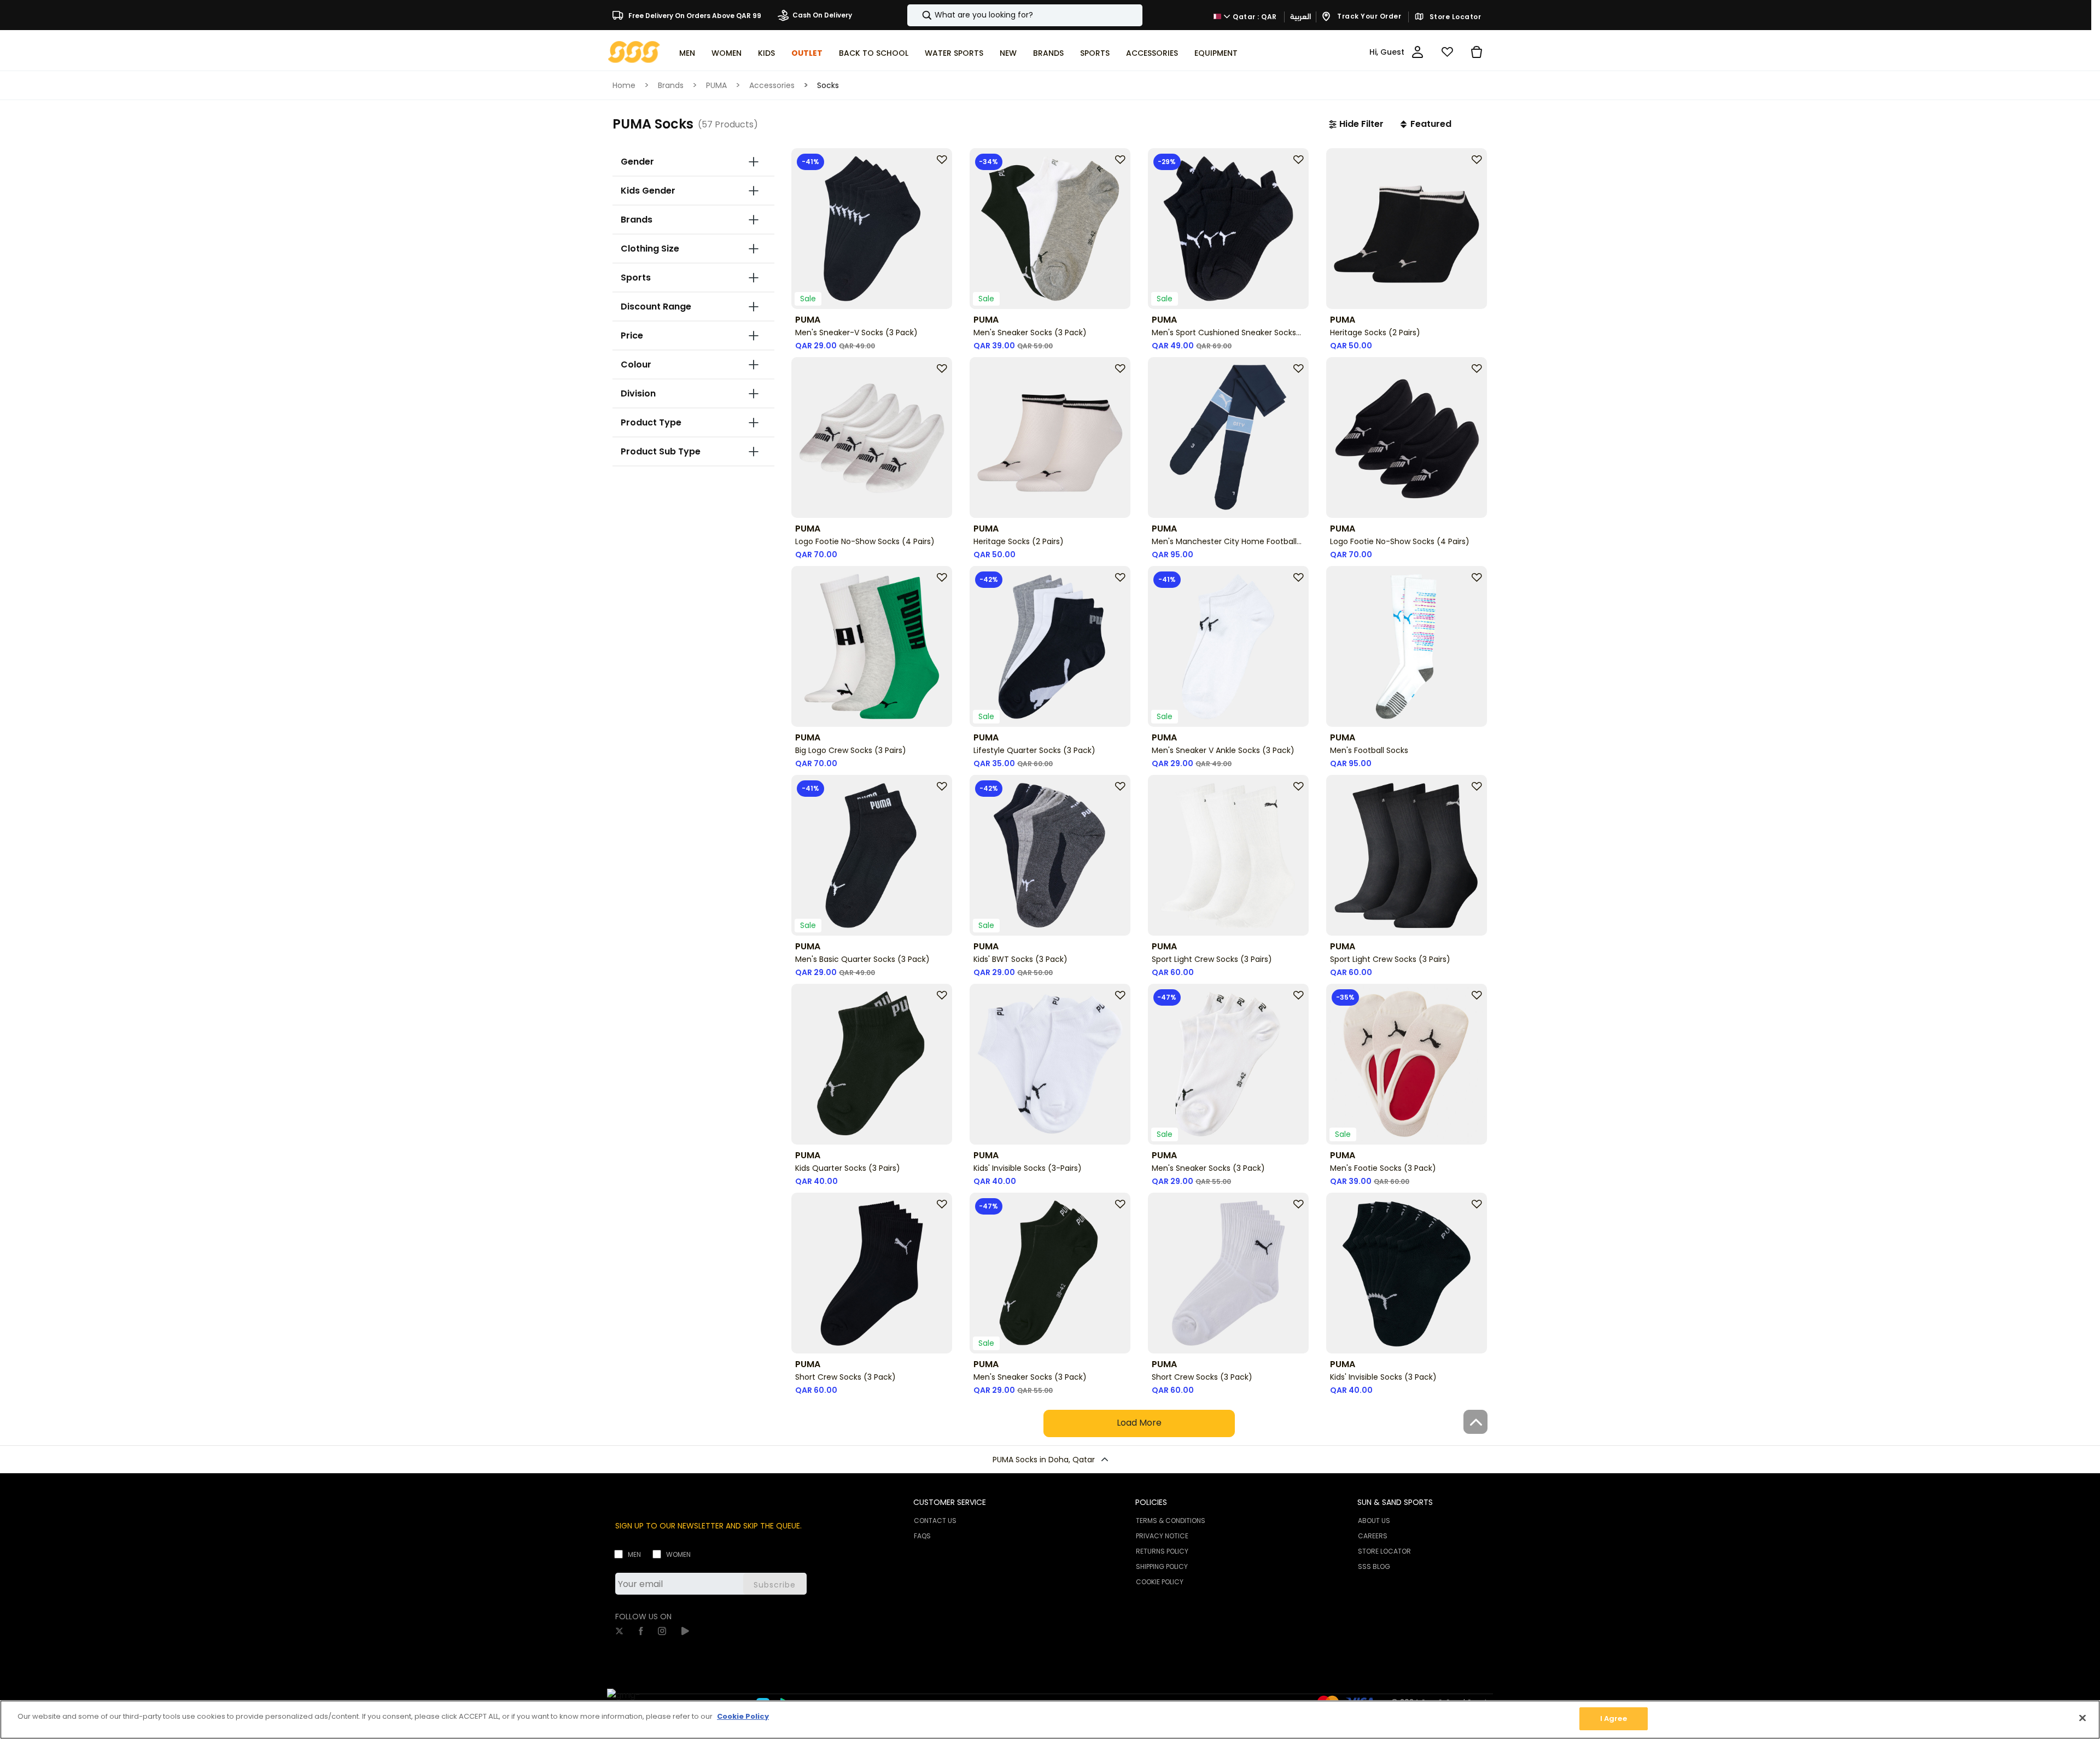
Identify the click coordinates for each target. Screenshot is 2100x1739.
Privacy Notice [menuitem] (1162, 1536)
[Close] (2082, 1718)
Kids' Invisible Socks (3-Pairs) (1028, 1168)
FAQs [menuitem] (922, 1536)
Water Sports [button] (954, 53)
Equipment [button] (1216, 53)
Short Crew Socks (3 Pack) (845, 1377)
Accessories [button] (1152, 53)
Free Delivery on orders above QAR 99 (694, 15)
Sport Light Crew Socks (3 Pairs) (1212, 959)
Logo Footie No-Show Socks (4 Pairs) (865, 541)
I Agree (1614, 1718)
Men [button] (687, 53)
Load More (1139, 1423)
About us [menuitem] (1374, 1521)
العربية (1300, 17)
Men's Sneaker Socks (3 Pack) (1030, 332)
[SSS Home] (634, 51)
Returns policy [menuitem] (1162, 1551)
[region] (1050, 1720)
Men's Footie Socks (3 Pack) (1383, 1168)
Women (678, 1554)
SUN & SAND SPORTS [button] (1395, 1502)
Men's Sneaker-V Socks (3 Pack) (856, 332)
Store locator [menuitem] (1384, 1551)
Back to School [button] (874, 53)
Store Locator (1454, 17)
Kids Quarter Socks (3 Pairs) (848, 1168)
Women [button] (727, 53)
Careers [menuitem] (1373, 1536)
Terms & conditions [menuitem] (1171, 1521)
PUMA (716, 85)
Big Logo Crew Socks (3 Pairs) (851, 750)
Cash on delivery (822, 15)
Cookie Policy (743, 1716)
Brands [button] (1048, 53)
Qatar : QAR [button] (1254, 16)
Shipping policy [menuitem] (1162, 1566)
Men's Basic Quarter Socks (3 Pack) (862, 959)
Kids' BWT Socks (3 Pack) (1020, 959)
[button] (1356, 124)
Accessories (772, 85)
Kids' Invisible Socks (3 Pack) (1383, 1377)
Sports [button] (1095, 53)
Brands (671, 85)
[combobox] (1025, 15)
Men (634, 1554)
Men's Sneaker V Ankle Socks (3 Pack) (1223, 750)
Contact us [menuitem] (935, 1521)
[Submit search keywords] (918, 15)
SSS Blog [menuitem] (1374, 1566)
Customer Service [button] (950, 1502)
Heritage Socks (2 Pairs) (1375, 332)
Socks (828, 85)
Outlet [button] (807, 53)
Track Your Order (1369, 16)
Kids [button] (766, 53)
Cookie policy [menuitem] (1160, 1582)
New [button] (1008, 53)
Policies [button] (1151, 1502)
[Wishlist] (1447, 52)
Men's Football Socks (1369, 750)
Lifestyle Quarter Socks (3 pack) (1034, 750)
